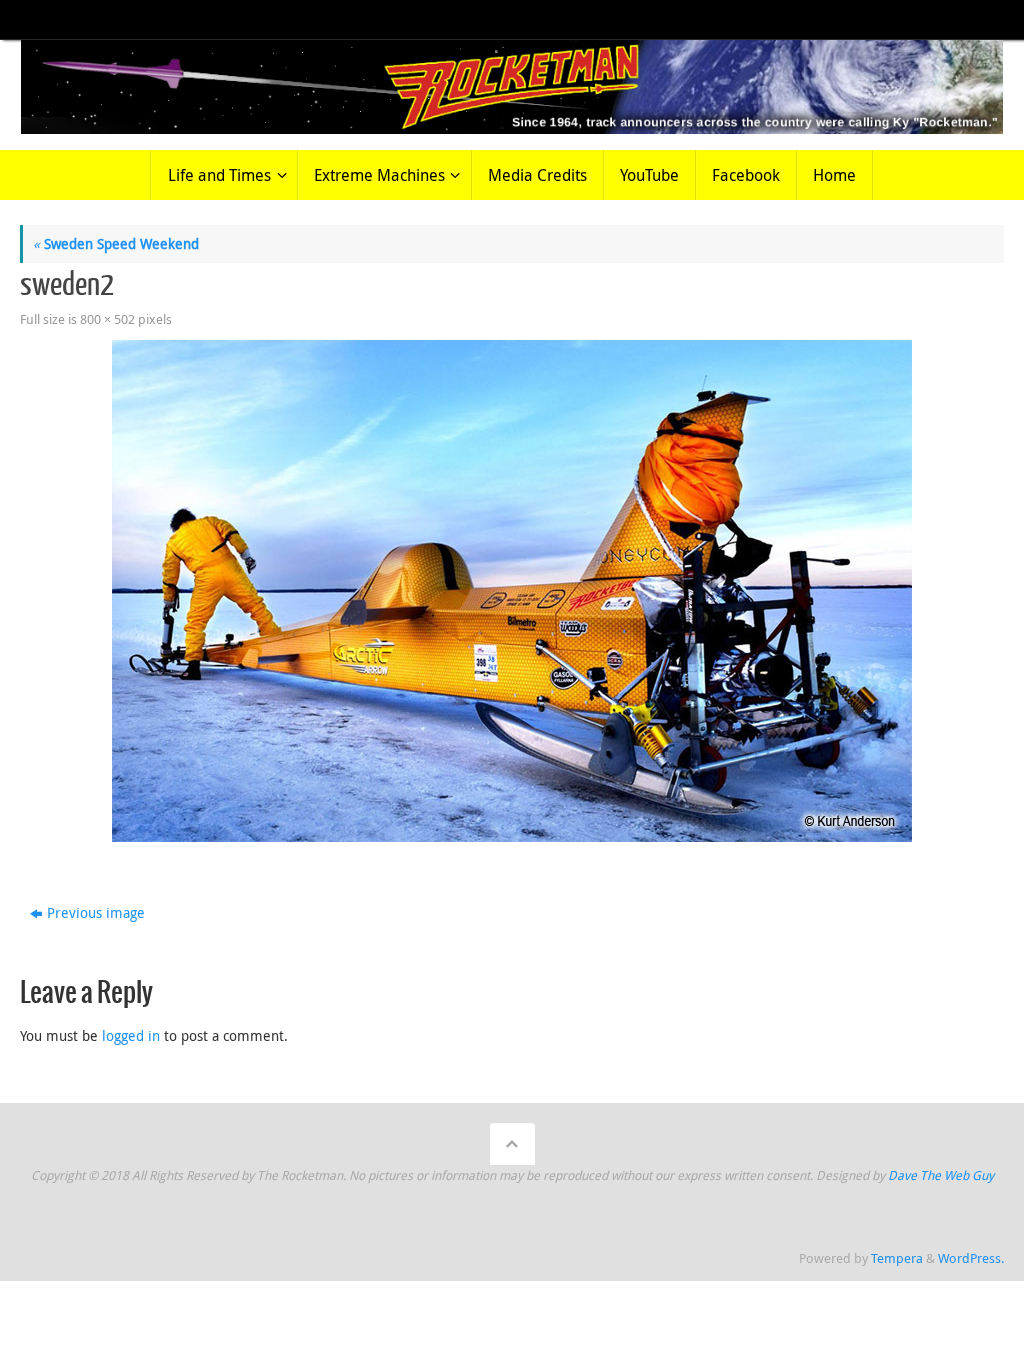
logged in (131, 1035)
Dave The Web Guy (941, 1175)
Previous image (96, 912)
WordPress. (971, 1258)
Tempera (897, 1258)
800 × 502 (107, 319)
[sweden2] (512, 591)
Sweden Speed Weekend (116, 243)
